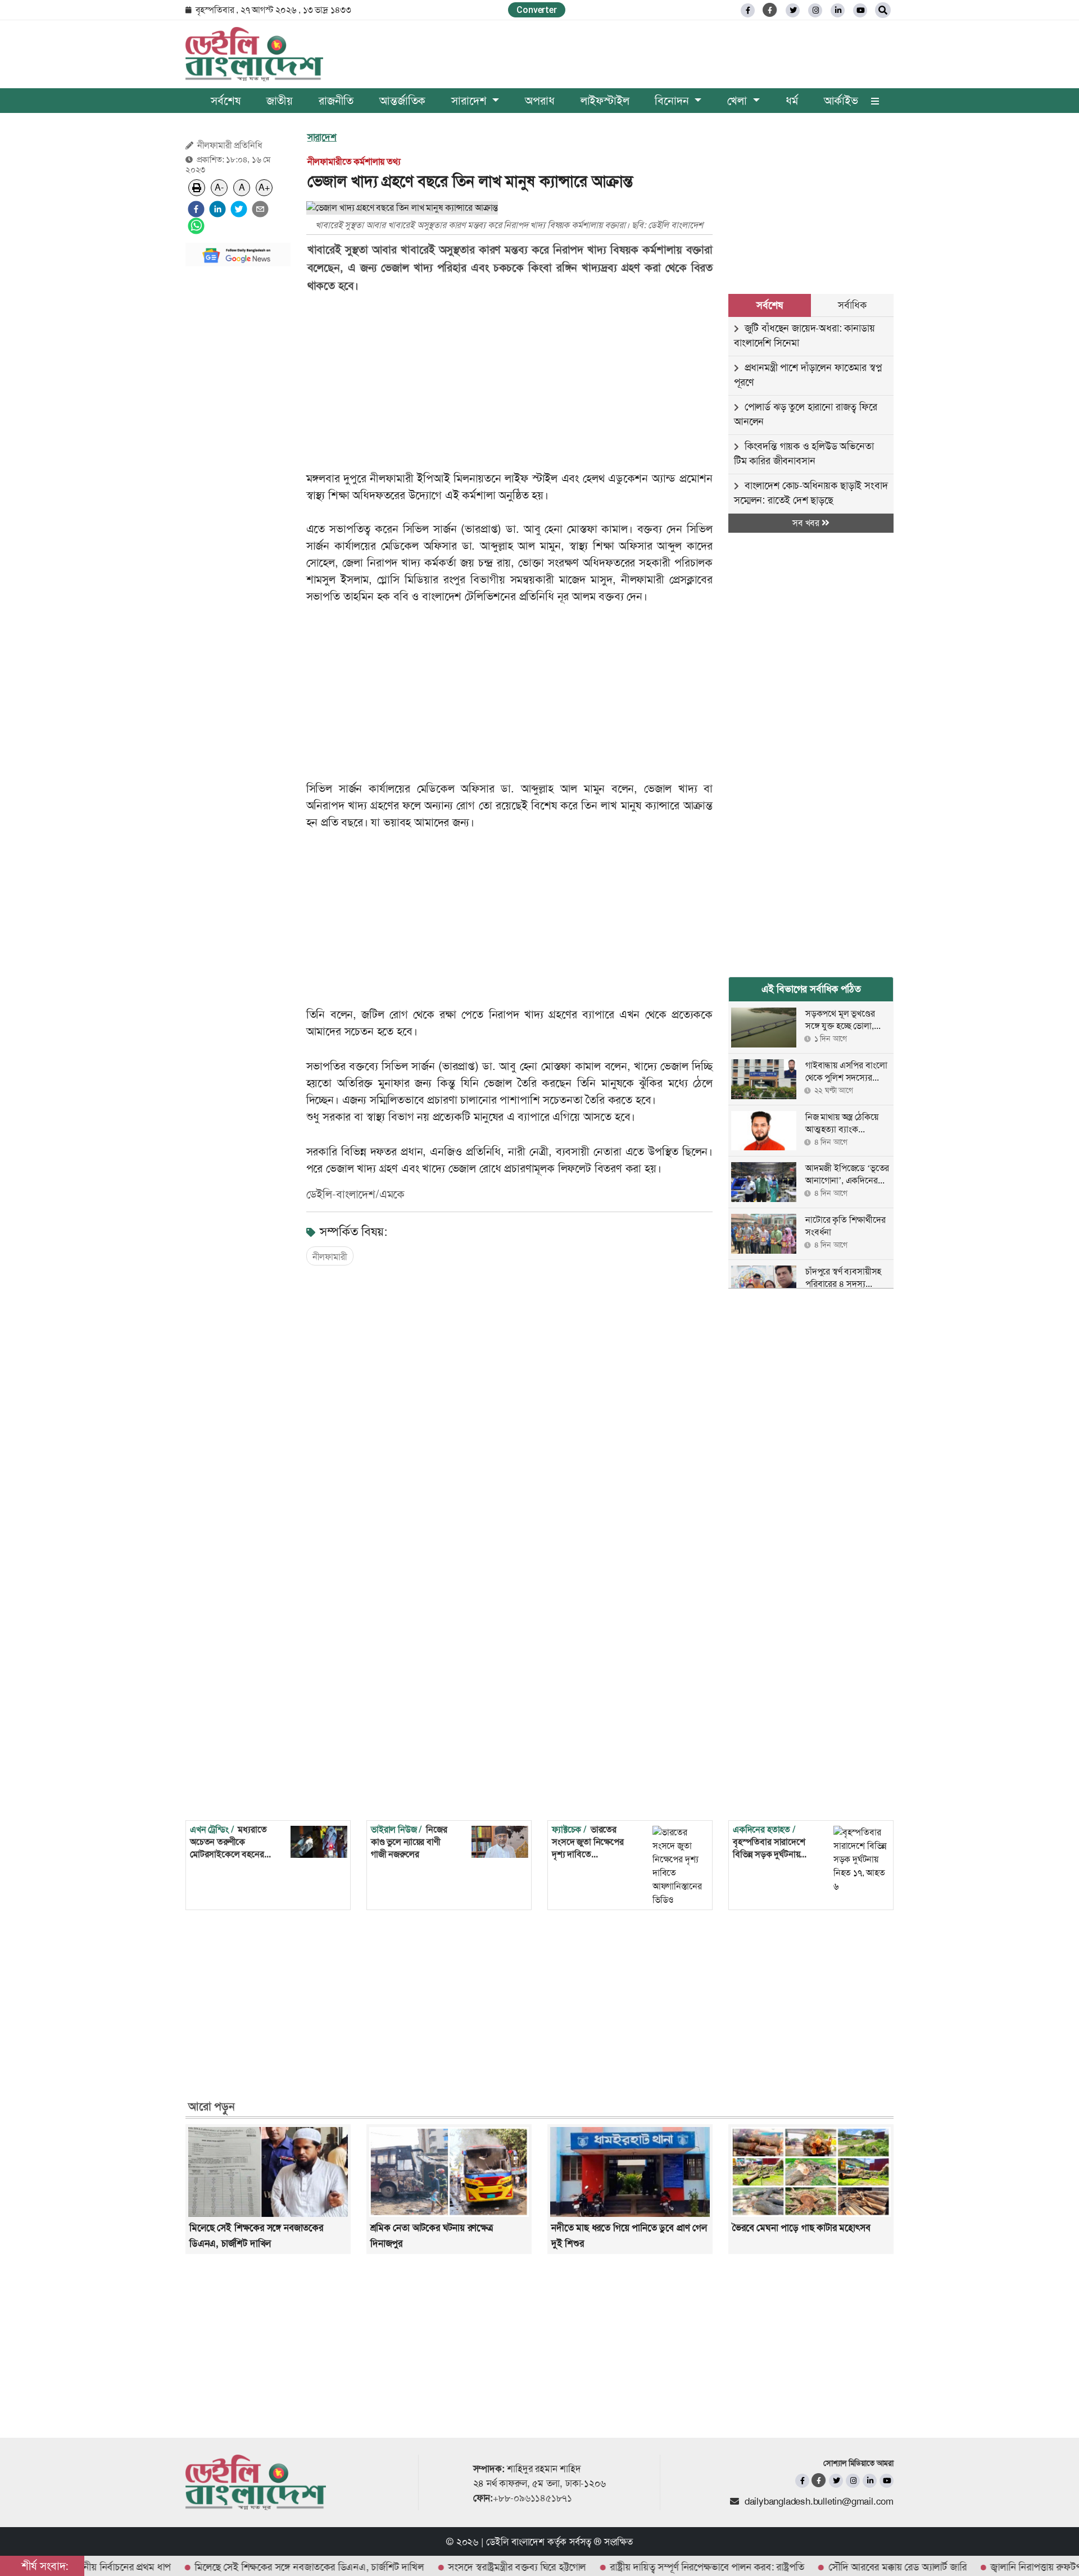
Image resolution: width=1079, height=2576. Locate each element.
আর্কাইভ (841, 101)
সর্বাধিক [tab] (852, 305)
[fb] (748, 10)
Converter (536, 10)
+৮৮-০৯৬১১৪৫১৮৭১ (532, 2498)
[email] (260, 209)
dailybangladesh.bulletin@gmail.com (819, 2501)
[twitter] (793, 10)
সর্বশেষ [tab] (769, 305)
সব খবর (807, 523)
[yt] (860, 10)
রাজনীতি (336, 101)
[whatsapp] (196, 226)
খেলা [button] (738, 101)
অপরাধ (539, 101)
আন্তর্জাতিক (402, 101)
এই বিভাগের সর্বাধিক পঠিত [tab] (811, 989)
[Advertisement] (238, 444)
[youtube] (887, 2481)
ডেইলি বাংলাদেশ (515, 2542)
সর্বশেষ (225, 101)
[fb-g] (770, 10)
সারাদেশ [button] (470, 101)
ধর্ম (792, 101)
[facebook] (196, 209)
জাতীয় (280, 101)
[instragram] (815, 10)
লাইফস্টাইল (605, 101)
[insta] (853, 2481)
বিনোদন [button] (673, 101)
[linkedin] (838, 10)
